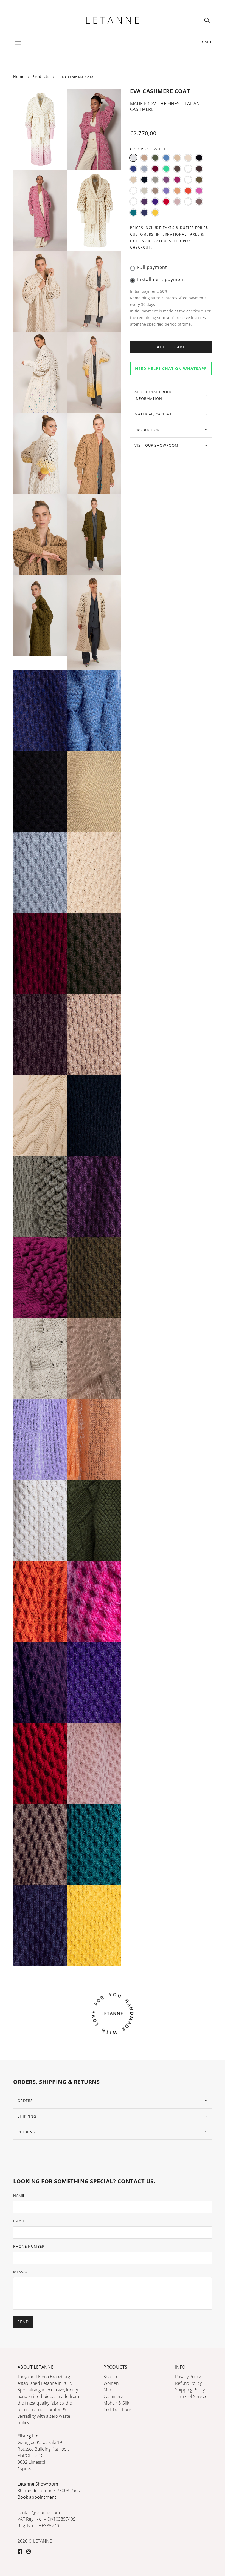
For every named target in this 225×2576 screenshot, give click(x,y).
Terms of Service (191, 2396)
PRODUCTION (147, 430)
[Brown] (177, 169)
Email (19, 2221)
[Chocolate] (199, 169)
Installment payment (161, 279)
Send (23, 2322)
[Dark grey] (155, 180)
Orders (25, 2101)
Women (111, 2383)
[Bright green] (166, 169)
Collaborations (117, 2409)
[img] (207, 20)
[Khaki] (199, 180)
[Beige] (177, 158)
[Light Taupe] (155, 191)
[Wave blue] (144, 213)
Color (137, 149)
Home (19, 77)
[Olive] (155, 158)
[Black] (199, 158)
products (41, 77)
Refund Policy (188, 2383)
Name (19, 2195)
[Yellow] (155, 213)
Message (22, 2272)
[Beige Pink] (188, 158)
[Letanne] (113, 19)
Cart (207, 42)
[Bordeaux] (155, 169)
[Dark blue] (144, 180)
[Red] (166, 202)
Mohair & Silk (116, 2403)
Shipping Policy (190, 2390)
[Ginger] (188, 180)
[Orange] (188, 191)
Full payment (152, 267)
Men (108, 2390)
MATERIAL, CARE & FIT (155, 414)
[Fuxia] (177, 180)
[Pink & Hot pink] (133, 202)
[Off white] (133, 158)
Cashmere (113, 2396)
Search (110, 2377)
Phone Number (29, 2246)
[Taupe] (199, 202)
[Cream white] (133, 180)
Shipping (27, 2116)
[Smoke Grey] (188, 202)
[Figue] (166, 180)
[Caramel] (188, 169)
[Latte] (133, 191)
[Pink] (199, 191)
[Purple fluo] (155, 202)
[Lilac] (166, 191)
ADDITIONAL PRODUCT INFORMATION (156, 395)
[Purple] (144, 202)
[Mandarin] (177, 191)
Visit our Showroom (156, 445)
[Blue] (133, 169)
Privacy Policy (188, 2377)
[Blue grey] (144, 169)
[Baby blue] (166, 158)
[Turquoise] (133, 213)
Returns (26, 2132)
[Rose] (177, 202)
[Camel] (144, 158)
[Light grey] (144, 191)
